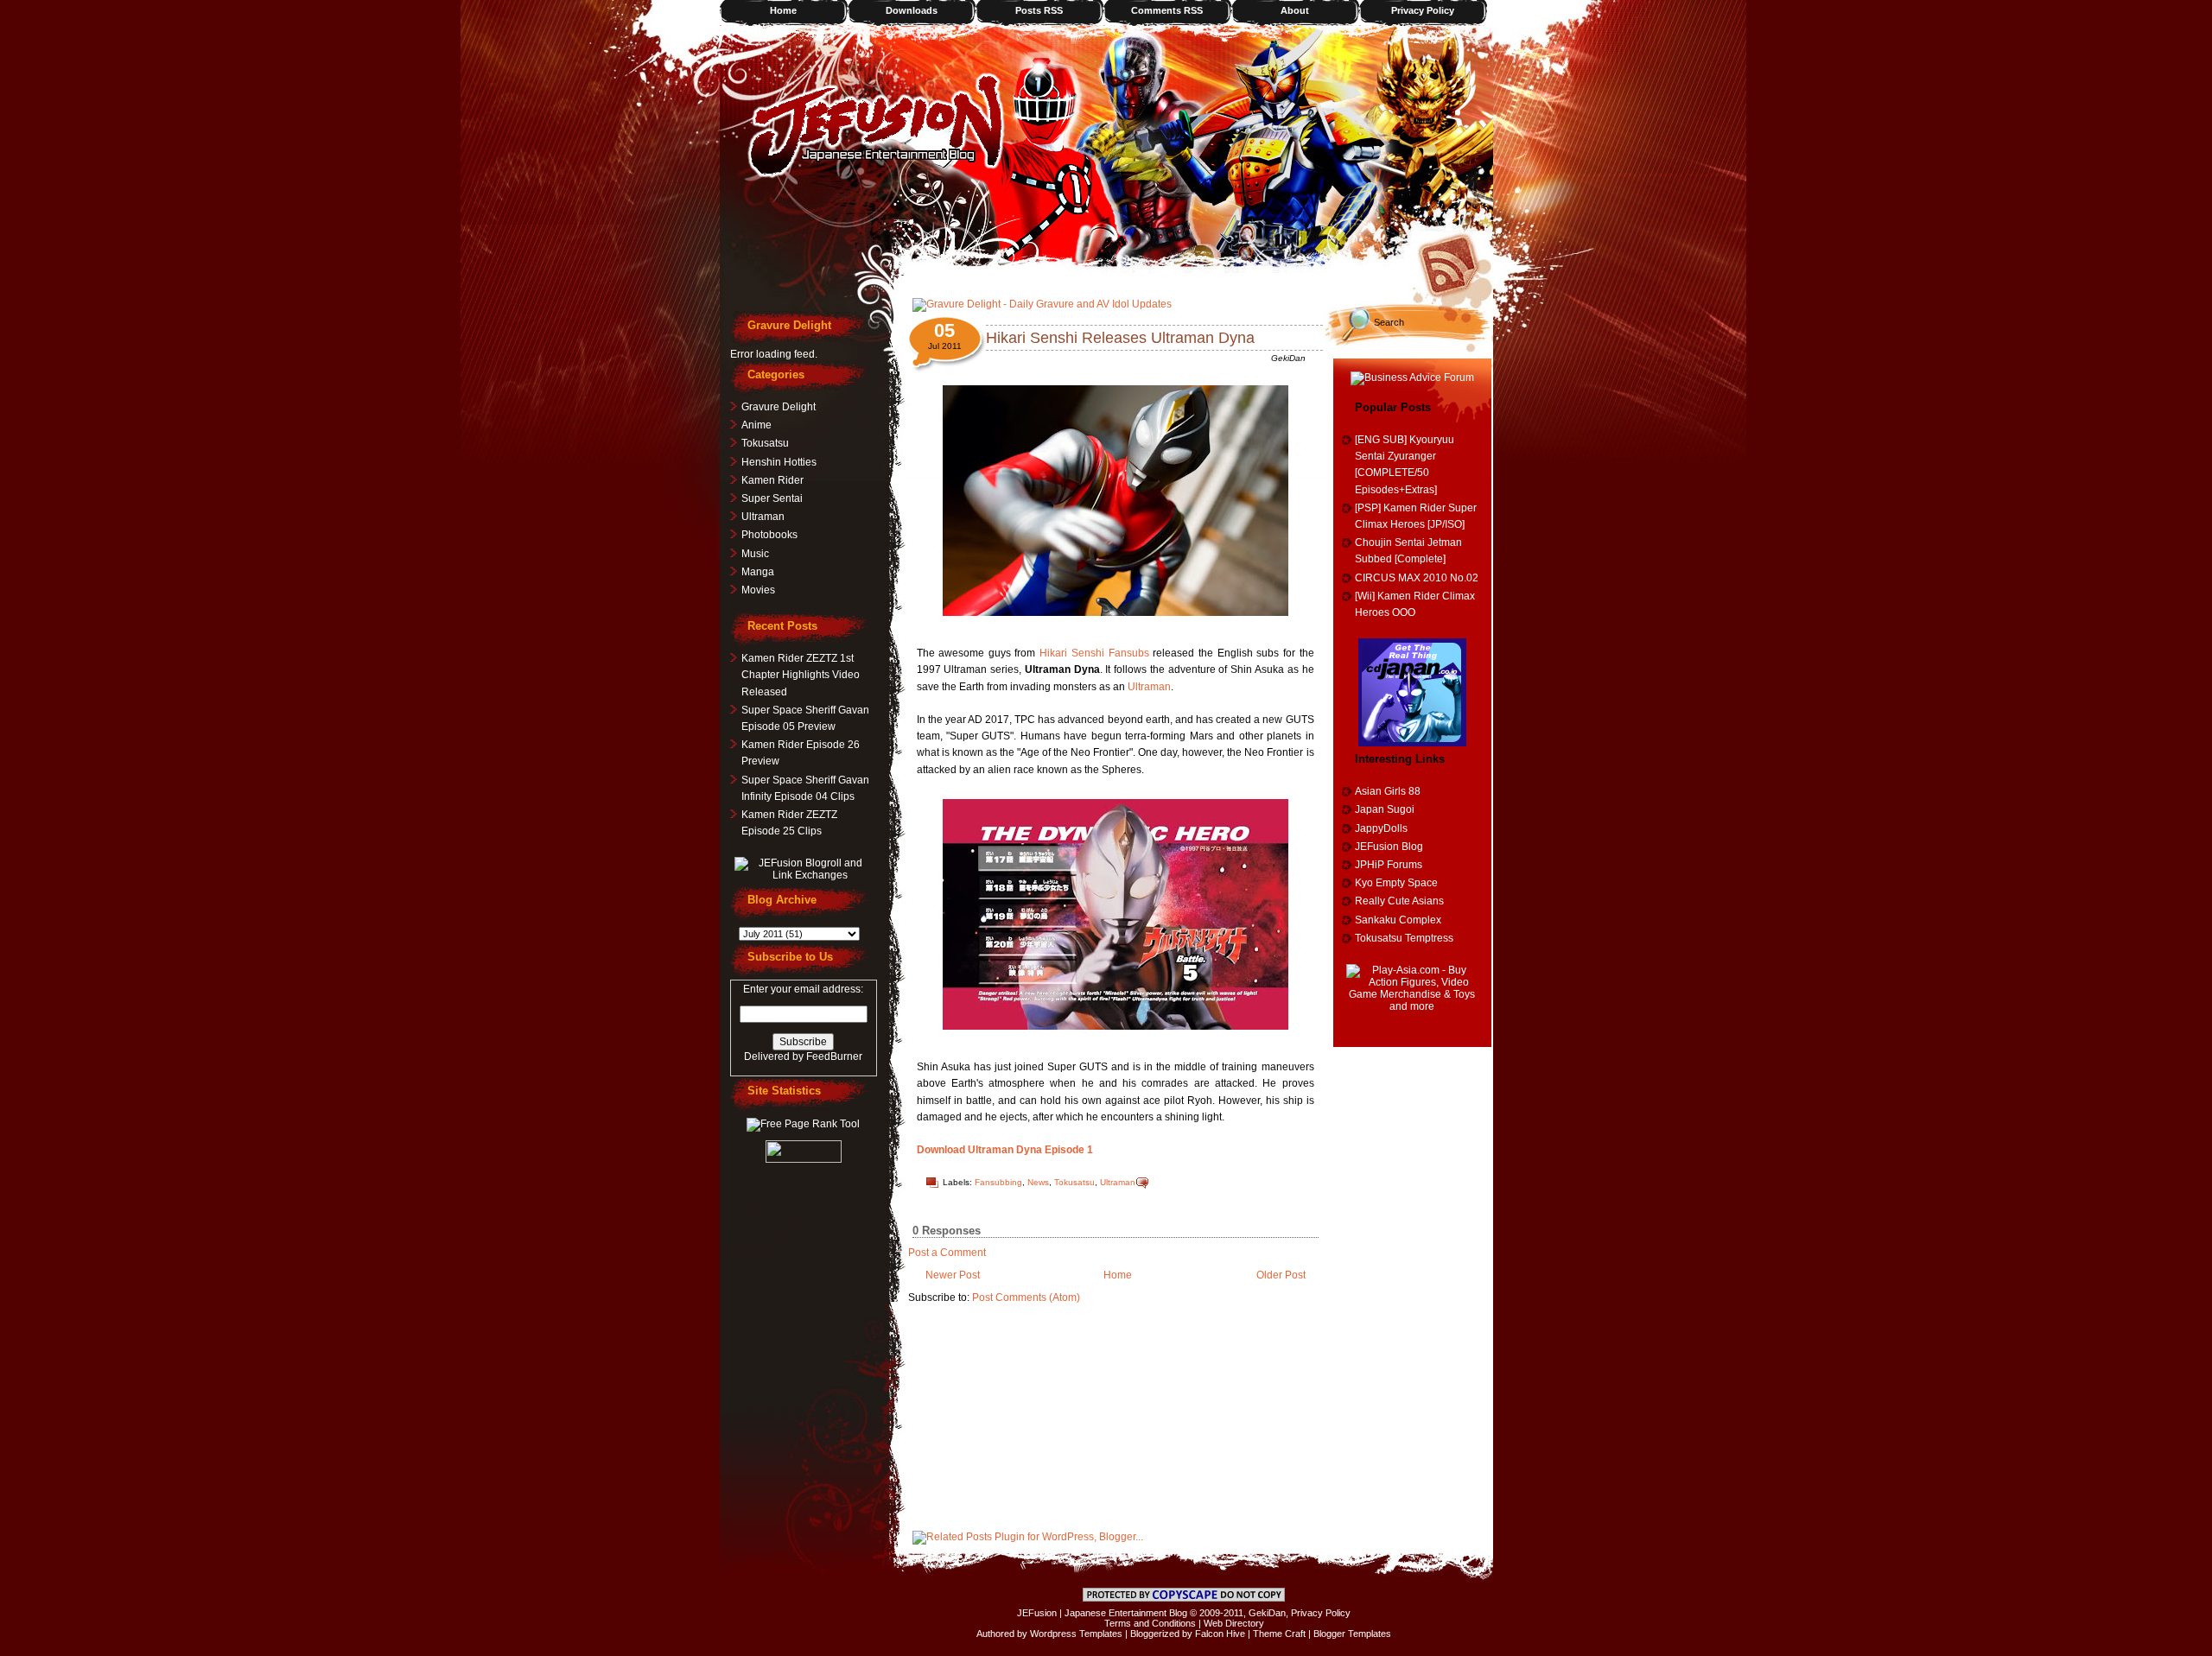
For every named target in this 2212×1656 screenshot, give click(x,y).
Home (783, 10)
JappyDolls (1381, 828)
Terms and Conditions (1150, 1623)
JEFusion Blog (1389, 847)
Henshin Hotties (779, 462)
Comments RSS (1167, 10)
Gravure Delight (779, 407)
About (1295, 10)
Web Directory (1234, 1623)
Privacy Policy (1423, 10)
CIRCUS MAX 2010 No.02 (1417, 578)
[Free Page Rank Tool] (803, 1124)
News (1038, 1182)
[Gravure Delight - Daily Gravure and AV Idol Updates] (1042, 304)
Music (755, 554)
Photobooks (769, 535)
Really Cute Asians (1399, 901)
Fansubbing (998, 1182)
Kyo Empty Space (1396, 883)
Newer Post (953, 1275)
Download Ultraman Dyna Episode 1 (1005, 1150)
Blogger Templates (1352, 1634)
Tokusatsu (1074, 1182)
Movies (758, 590)
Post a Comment (947, 1253)
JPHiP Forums (1389, 865)
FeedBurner (834, 1056)
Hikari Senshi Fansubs (1094, 653)
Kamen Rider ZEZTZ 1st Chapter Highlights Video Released (801, 675)
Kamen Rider (772, 480)
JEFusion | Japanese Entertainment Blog (1102, 1613)
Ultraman (1149, 687)
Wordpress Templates (1076, 1634)
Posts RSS (1039, 10)
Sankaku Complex (1398, 920)
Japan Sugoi (1385, 809)
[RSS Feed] (1454, 263)
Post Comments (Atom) (1026, 1298)
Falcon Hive (1220, 1634)
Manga (758, 572)
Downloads (912, 10)
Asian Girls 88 (1388, 791)
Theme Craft (1279, 1634)
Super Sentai (772, 498)
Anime (756, 425)
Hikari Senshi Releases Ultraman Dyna (1120, 338)
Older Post (1281, 1275)
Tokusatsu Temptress (1404, 938)
